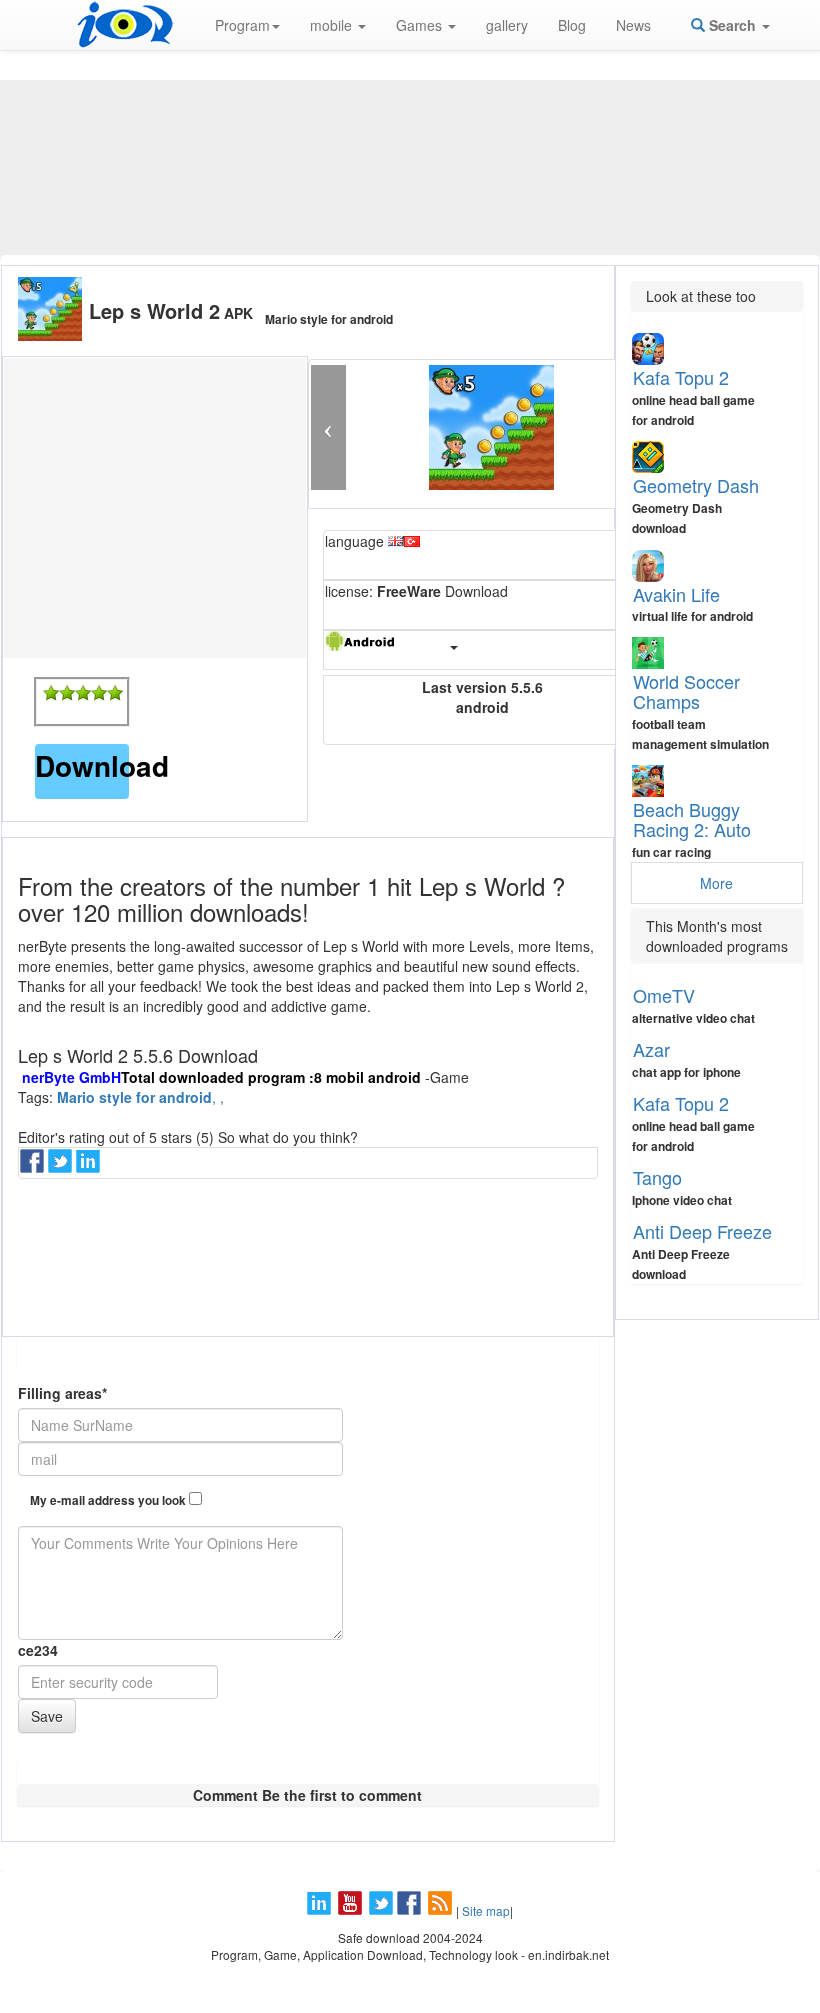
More (716, 883)
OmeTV (664, 995)
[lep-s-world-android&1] (51, 693)
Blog (572, 25)
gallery (507, 25)
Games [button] (421, 25)
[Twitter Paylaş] (62, 1167)
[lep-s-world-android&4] (99, 693)
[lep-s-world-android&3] (83, 693)
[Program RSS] (442, 1910)
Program (242, 25)
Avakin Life (676, 594)
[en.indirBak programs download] (125, 25)
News (633, 25)
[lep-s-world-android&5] (115, 693)
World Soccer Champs (686, 691)
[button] (328, 427)
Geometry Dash (696, 485)
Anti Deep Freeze (702, 1231)
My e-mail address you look (109, 1500)
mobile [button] (333, 25)
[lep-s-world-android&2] (67, 693)
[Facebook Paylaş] (34, 1167)
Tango (657, 1177)
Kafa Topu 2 (681, 377)
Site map (486, 1910)
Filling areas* (62, 1393)
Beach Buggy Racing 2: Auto (692, 819)
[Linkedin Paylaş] (90, 1167)
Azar (651, 1049)
